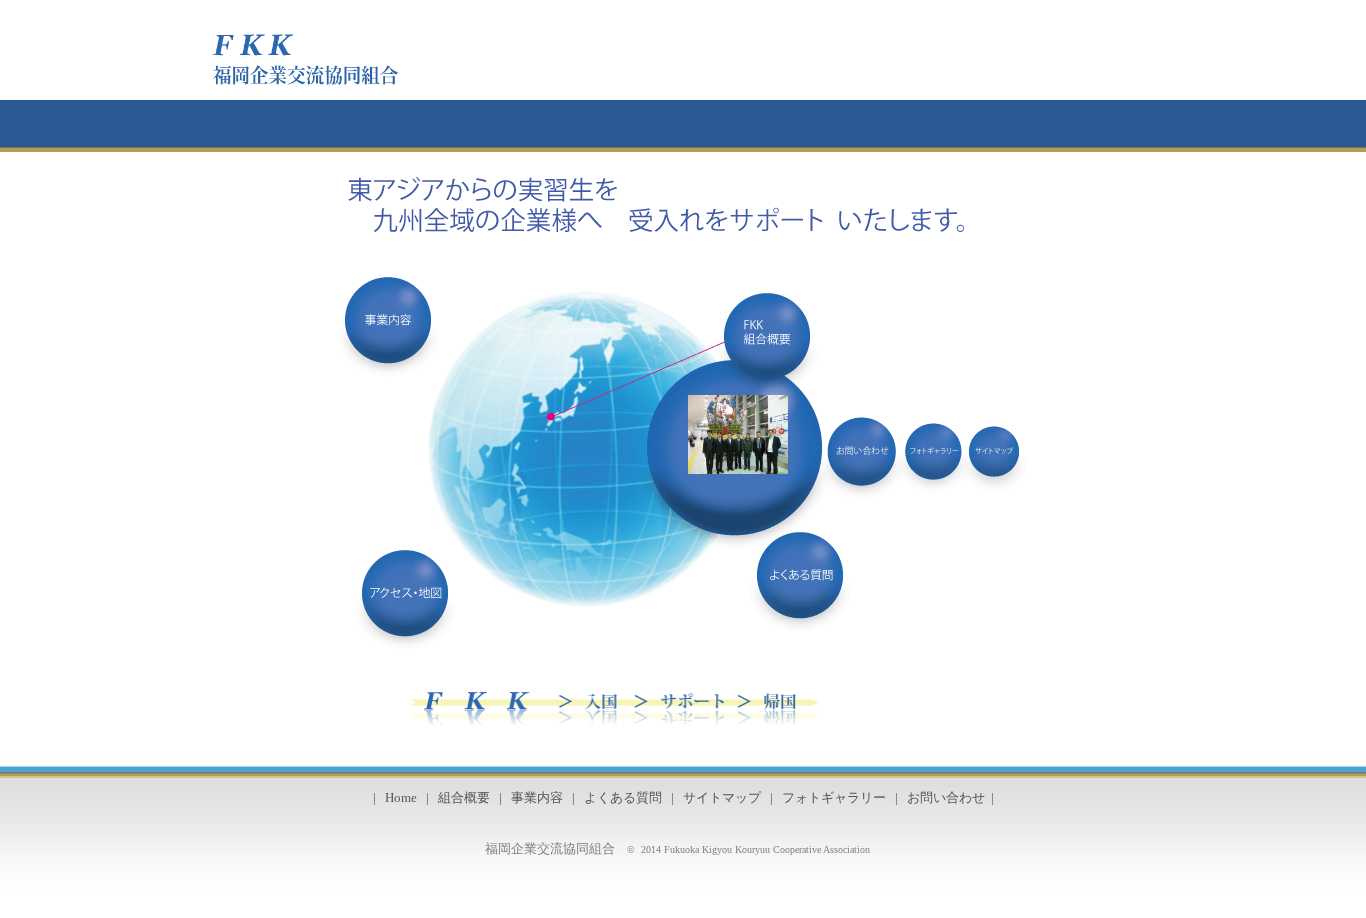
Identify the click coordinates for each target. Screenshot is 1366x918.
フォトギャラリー (834, 798)
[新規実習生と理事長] (738, 468)
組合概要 (464, 798)
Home (401, 798)
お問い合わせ (946, 798)
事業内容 (537, 798)
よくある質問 (623, 798)
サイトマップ (722, 798)
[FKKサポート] (883, 701)
